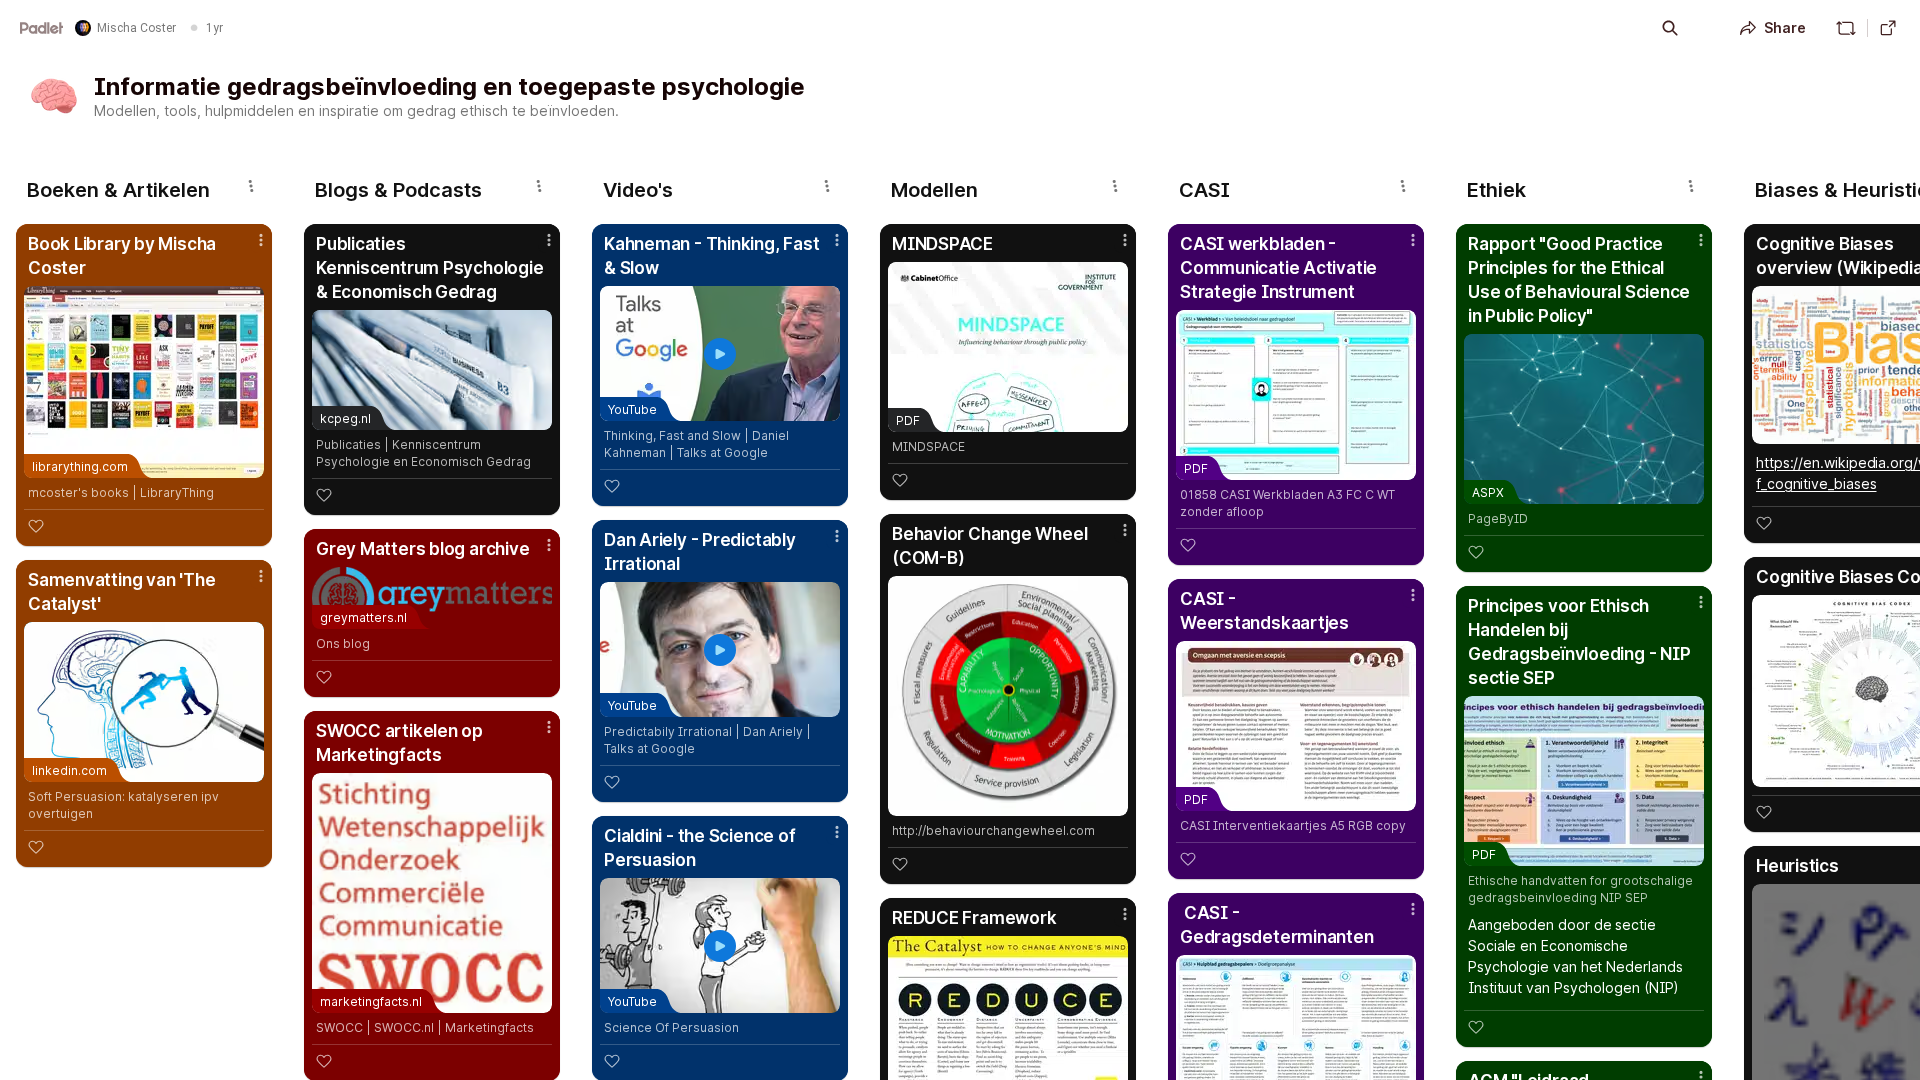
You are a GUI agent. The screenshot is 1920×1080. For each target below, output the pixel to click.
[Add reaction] (36, 526)
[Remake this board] (1846, 28)
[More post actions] (261, 240)
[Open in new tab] (1888, 28)
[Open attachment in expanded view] (1008, 696)
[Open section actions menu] (251, 186)
